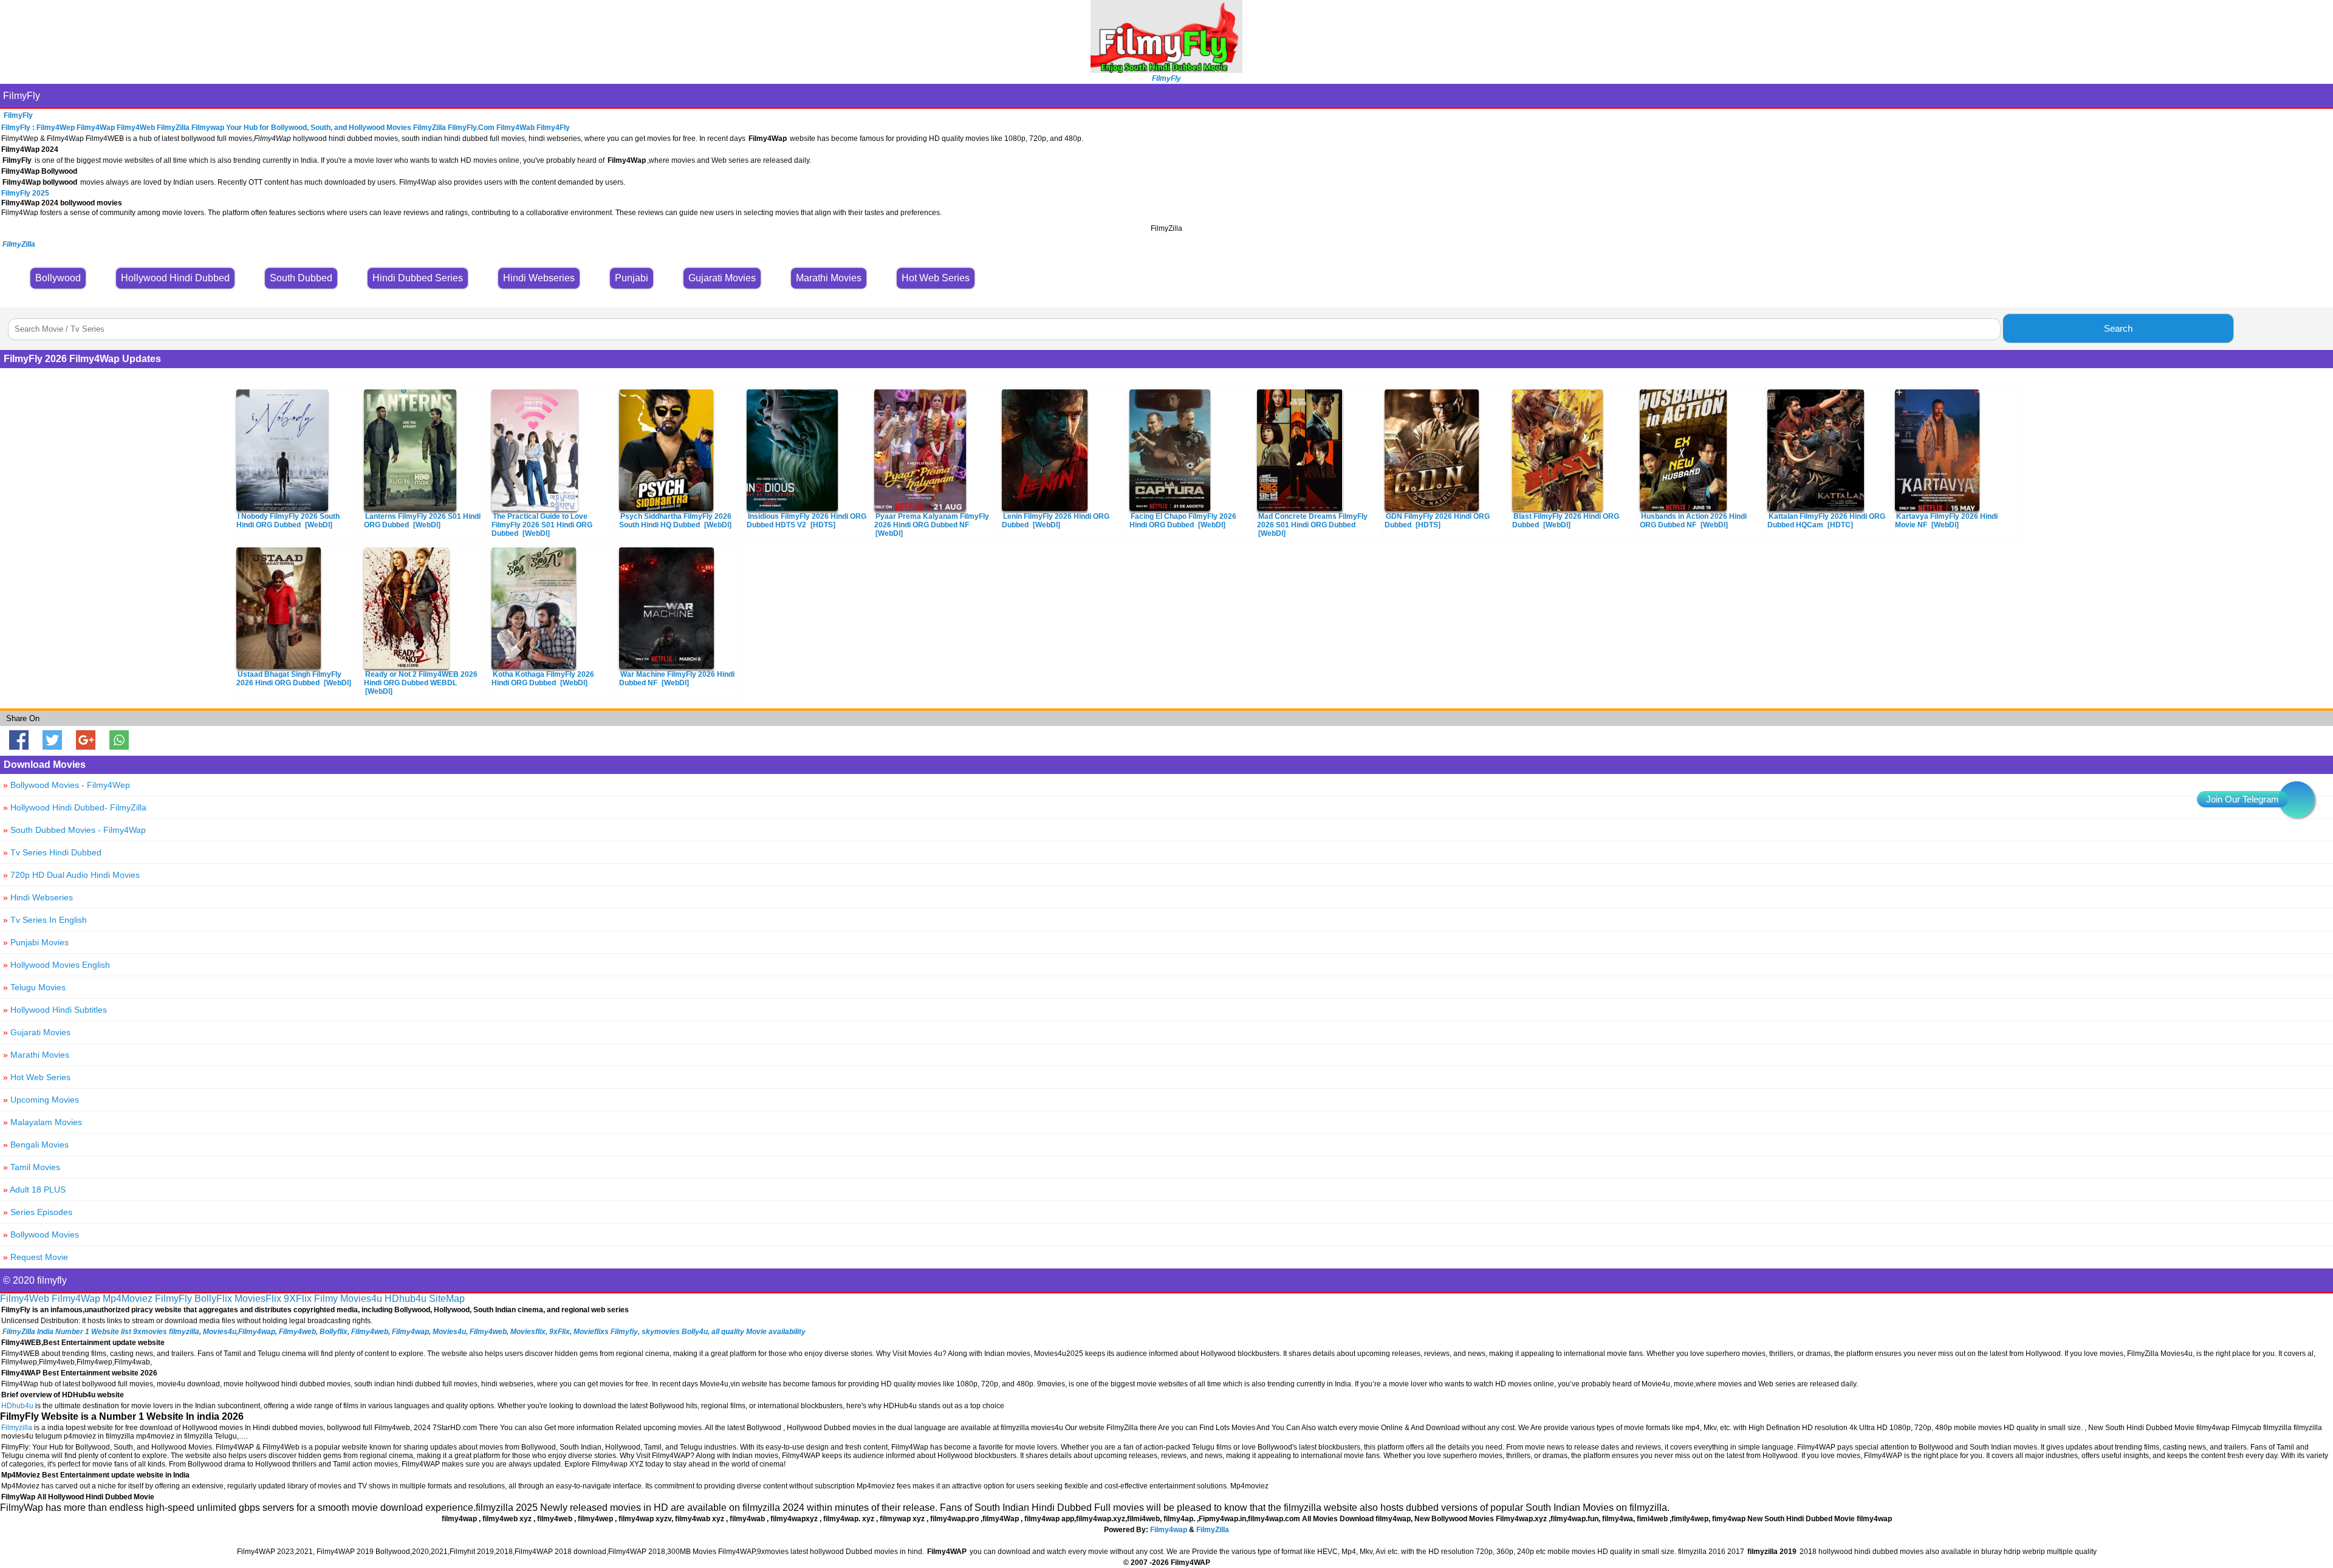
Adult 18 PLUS (34, 1190)
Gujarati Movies (37, 1032)
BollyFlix (213, 1299)
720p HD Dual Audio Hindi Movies (71, 875)
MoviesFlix (258, 1299)
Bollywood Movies (41, 1234)
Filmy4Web (25, 1299)
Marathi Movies (36, 1055)
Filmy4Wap (76, 1299)
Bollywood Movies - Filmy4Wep (67, 785)
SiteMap (447, 1299)
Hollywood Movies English (57, 965)
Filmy (326, 1299)
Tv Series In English (45, 920)
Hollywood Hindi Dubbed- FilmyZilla (75, 807)
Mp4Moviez (128, 1299)
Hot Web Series (37, 1077)
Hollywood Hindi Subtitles (55, 1010)
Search (2118, 328)
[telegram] (2297, 799)
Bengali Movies (36, 1145)
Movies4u (361, 1299)
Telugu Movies (34, 987)
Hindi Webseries (38, 897)
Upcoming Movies (41, 1100)
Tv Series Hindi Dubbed (52, 852)
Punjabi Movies (36, 942)
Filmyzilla (17, 1428)
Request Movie (36, 1257)
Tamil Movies (32, 1167)
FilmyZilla (1213, 1530)
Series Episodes (38, 1212)
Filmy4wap (1169, 1530)
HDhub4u (406, 1299)
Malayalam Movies (43, 1122)
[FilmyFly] (1166, 70)
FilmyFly (22, 96)
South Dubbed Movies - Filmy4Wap (74, 830)
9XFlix (298, 1299)
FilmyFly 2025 (25, 193)
